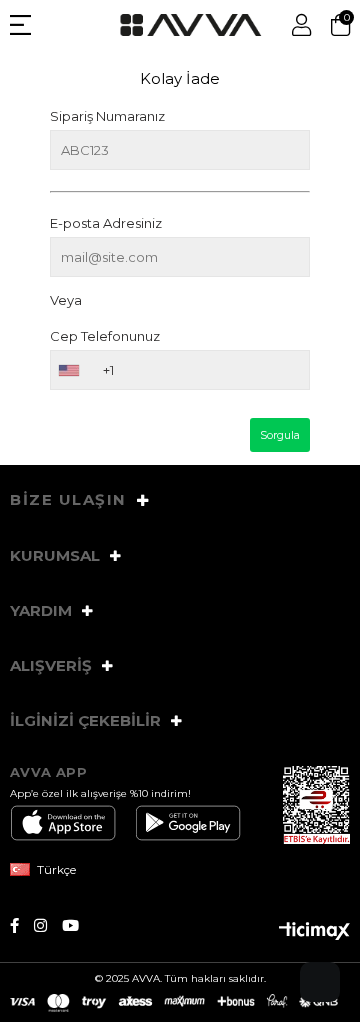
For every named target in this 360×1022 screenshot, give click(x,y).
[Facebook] (22, 925)
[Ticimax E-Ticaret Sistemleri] (314, 932)
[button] (320, 982)
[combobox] (68, 370)
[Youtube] (78, 925)
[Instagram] (48, 925)
